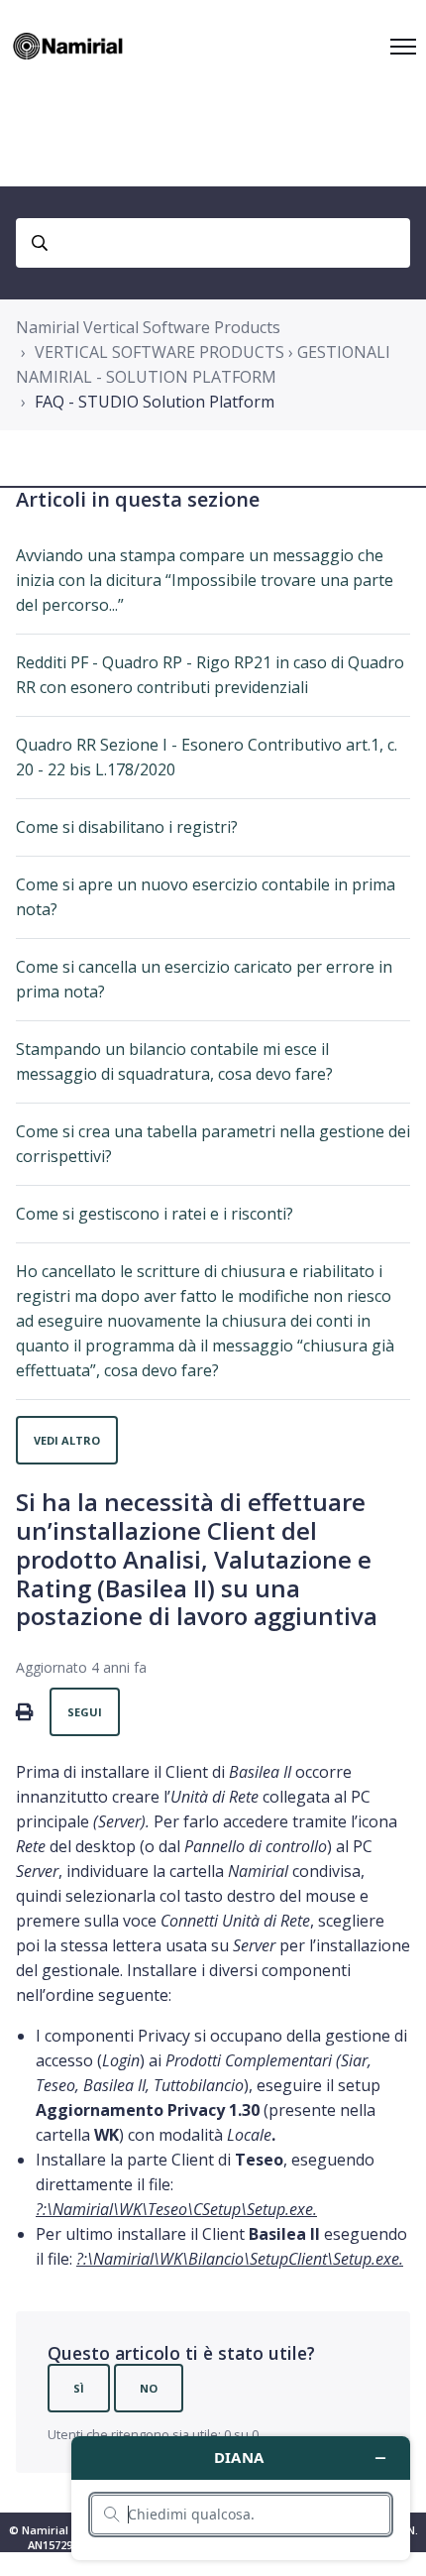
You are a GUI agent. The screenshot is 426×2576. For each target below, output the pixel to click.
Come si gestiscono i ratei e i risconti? (155, 1214)
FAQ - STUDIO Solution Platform (155, 402)
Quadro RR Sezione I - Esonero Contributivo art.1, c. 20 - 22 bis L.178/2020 (207, 757)
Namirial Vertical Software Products (148, 327)
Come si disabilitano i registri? (127, 827)
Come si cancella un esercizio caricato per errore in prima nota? (204, 979)
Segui (85, 1712)
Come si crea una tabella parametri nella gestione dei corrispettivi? (213, 1144)
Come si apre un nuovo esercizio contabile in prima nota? (206, 897)
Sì (79, 2388)
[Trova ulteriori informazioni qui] (241, 2498)
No (149, 2388)
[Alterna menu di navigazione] (403, 47)
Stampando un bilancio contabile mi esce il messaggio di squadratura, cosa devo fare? (174, 1061)
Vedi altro (67, 1440)
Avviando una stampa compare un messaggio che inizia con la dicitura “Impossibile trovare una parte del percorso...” (205, 580)
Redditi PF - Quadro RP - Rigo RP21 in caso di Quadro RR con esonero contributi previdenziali (210, 675)
